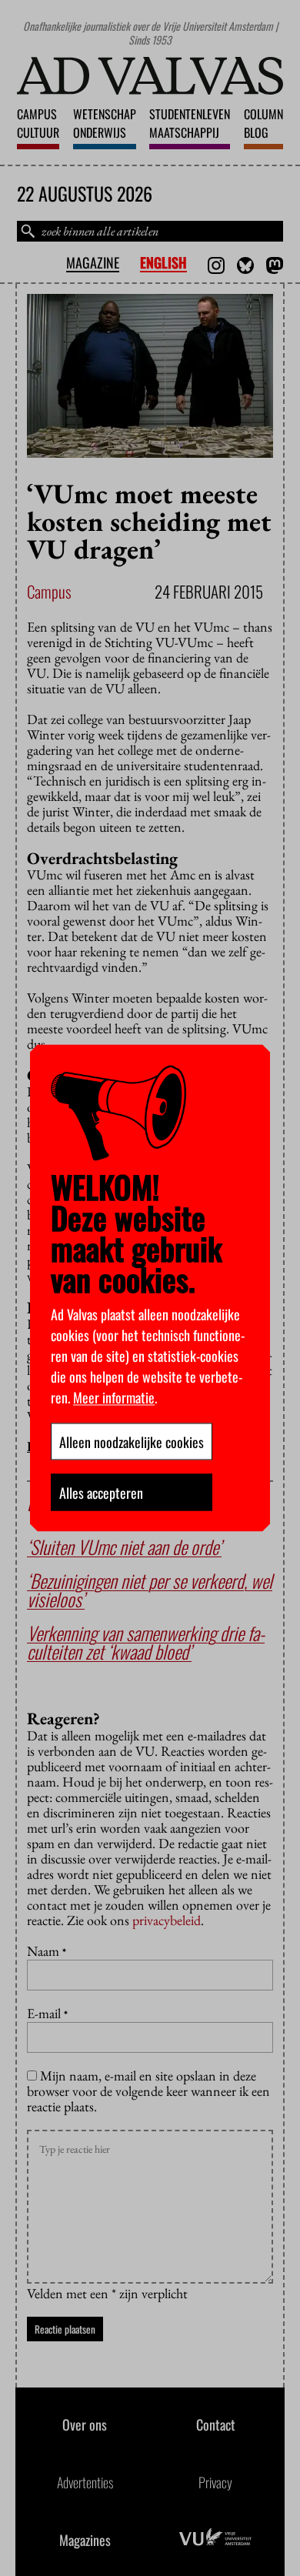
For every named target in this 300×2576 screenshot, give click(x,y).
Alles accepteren (101, 1493)
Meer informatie (114, 1397)
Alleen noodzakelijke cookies (132, 1442)
